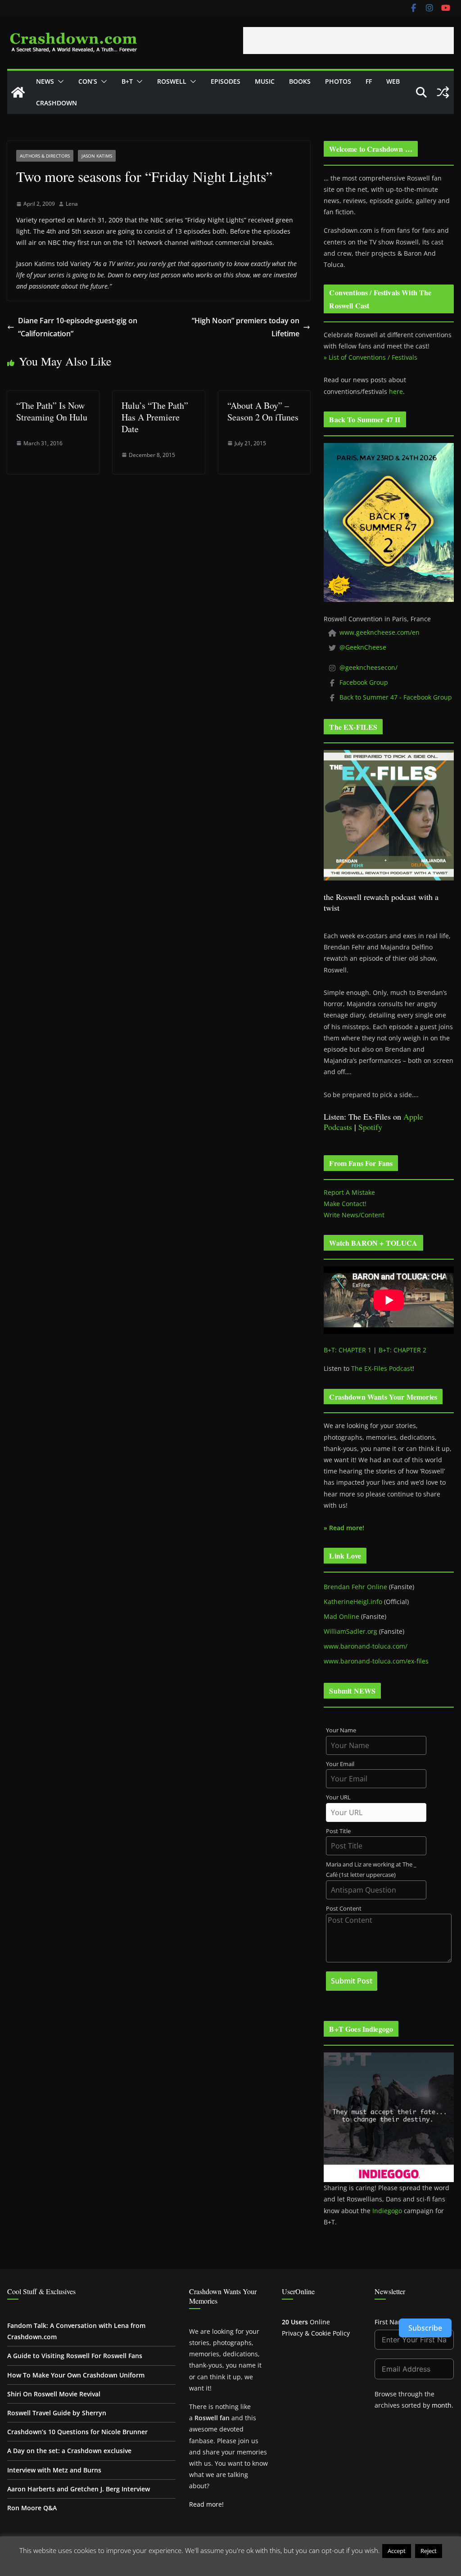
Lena (72, 204)
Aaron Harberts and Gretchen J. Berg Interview (79, 2489)
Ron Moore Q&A (32, 2508)
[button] (59, 81)
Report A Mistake (349, 1192)
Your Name (341, 1730)
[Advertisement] (348, 41)
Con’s (88, 81)
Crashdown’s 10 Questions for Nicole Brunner (77, 2432)
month (442, 2405)
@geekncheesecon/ (368, 667)
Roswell (172, 81)
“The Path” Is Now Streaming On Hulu (52, 411)
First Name (391, 2322)
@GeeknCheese (363, 647)
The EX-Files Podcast (382, 1368)
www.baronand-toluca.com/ (366, 1646)
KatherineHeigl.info (353, 1602)
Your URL (338, 1797)
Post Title (338, 1831)
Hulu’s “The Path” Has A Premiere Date (155, 417)
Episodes (226, 81)
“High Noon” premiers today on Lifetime (246, 327)
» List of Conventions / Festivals (371, 357)
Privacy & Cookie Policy (316, 2333)
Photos (338, 81)
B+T (127, 81)
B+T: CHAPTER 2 (402, 1350)
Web (393, 81)
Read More (231, 2564)
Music (265, 81)
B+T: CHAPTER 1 (348, 1350)
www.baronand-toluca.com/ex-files (376, 1661)
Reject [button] (429, 2551)
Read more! (206, 2504)
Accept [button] (397, 2551)
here (396, 391)
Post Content (344, 1909)
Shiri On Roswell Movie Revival (54, 2394)
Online (306, 2322)
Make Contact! (345, 1204)
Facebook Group (364, 682)
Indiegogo (387, 2211)
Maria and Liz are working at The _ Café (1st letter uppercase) (371, 1870)
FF (369, 81)
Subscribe (425, 2328)
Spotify (370, 1127)
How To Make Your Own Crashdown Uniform (76, 2375)
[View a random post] (443, 92)
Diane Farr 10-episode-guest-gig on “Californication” (78, 327)
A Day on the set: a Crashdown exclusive (69, 2451)
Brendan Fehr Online (355, 1587)
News (45, 81)
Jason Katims (97, 156)
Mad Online (341, 1616)
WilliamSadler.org (350, 1631)
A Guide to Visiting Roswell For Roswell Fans (75, 2356)
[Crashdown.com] (18, 92)
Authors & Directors (45, 156)
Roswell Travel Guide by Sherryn (57, 2413)
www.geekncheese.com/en (380, 632)
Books (300, 81)
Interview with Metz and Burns (54, 2470)
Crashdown (56, 103)
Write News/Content (354, 1215)
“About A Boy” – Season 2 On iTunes (263, 411)
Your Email (340, 1764)
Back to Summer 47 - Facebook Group (396, 697)
